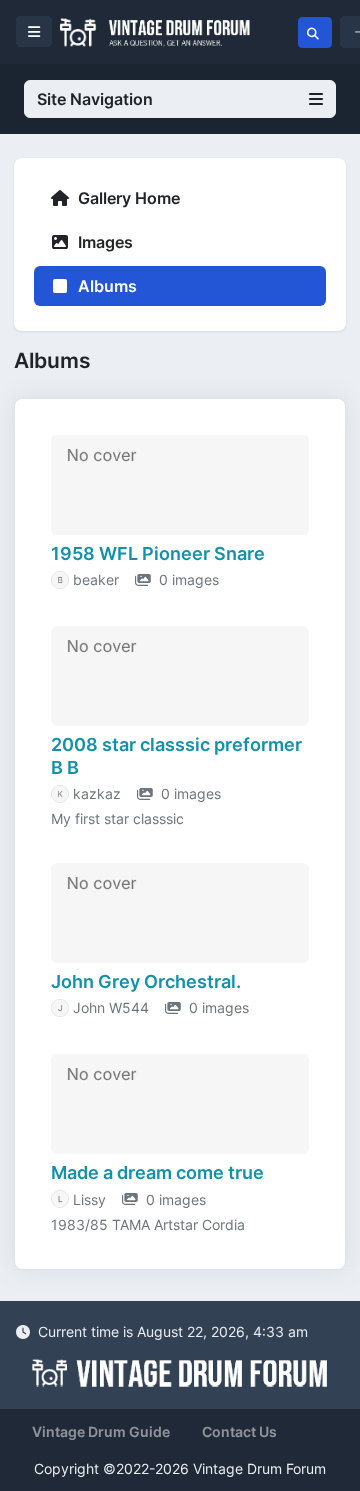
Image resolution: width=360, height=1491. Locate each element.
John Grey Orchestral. (146, 981)
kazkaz (97, 793)
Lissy (89, 1199)
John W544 (111, 1007)
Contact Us (239, 1431)
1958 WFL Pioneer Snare (158, 553)
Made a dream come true (157, 1172)
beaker (96, 579)
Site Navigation (95, 99)
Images (103, 242)
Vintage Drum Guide (101, 1431)
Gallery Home (127, 198)
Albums (105, 286)
